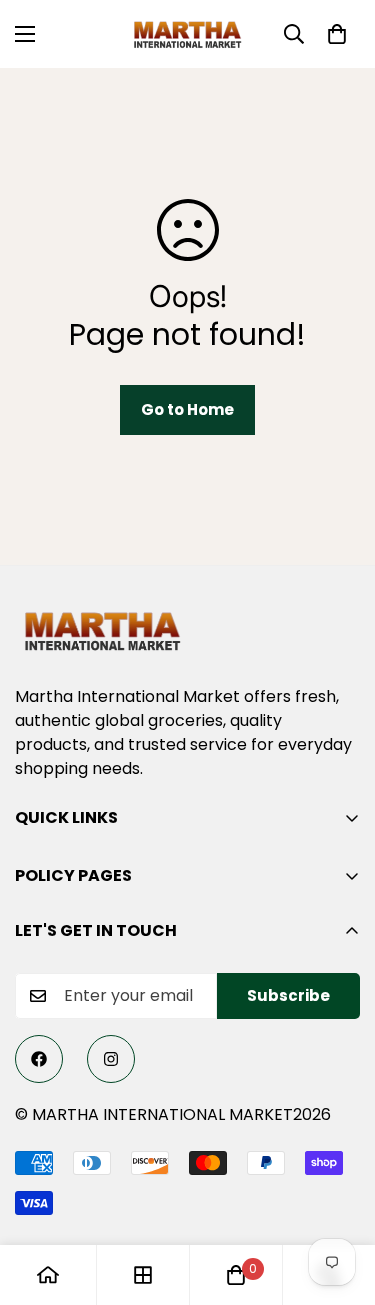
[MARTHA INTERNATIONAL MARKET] (188, 34)
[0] (337, 34)
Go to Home (187, 409)
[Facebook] (39, 1059)
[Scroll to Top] (339, 1199)
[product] (48, 1275)
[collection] (143, 1275)
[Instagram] (111, 1059)
